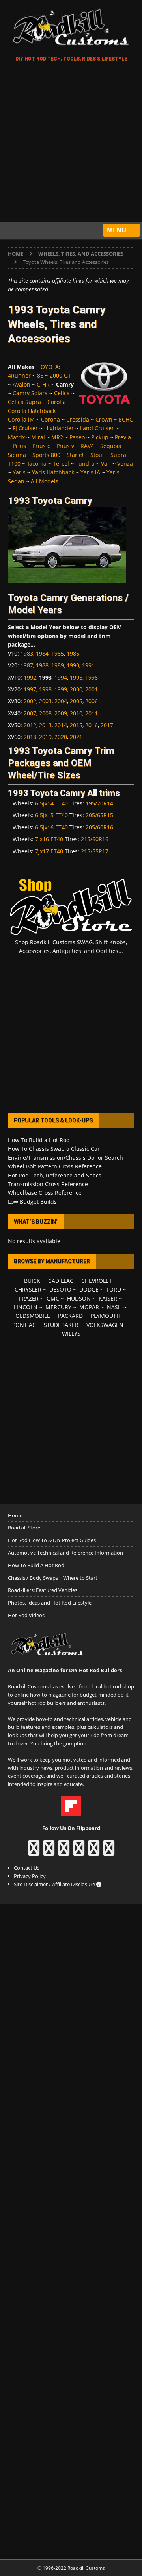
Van (106, 463)
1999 (61, 689)
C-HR (43, 384)
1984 (42, 653)
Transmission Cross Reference (48, 1184)
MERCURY (58, 1307)
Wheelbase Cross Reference (45, 1193)
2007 (30, 713)
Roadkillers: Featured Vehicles (43, 1590)
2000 (76, 689)
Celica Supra (24, 402)
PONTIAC (24, 1325)
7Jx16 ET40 (49, 839)
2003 (45, 701)
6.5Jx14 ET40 (51, 803)
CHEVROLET (97, 1281)
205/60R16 (99, 827)
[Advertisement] (71, 143)
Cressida (78, 419)
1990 (73, 665)
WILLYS (71, 1333)
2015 (76, 725)
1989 (58, 665)
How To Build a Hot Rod (39, 1140)
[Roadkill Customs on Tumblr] (79, 1852)
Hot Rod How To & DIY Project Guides (52, 1540)
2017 (107, 725)
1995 (76, 677)
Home (15, 1515)
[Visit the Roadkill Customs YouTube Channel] (109, 1852)
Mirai (38, 437)
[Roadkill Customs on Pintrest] (64, 1852)
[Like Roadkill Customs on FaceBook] (34, 1852)
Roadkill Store (24, 1528)
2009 (61, 713)
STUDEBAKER (61, 1325)
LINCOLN (26, 1307)
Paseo (77, 437)
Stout (97, 455)
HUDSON (79, 1298)
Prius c (41, 446)
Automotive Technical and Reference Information (65, 1553)
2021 (76, 737)
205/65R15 (99, 815)
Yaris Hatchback (53, 472)
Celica (62, 393)
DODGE (89, 1289)
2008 (45, 713)
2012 (30, 725)
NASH (114, 1307)
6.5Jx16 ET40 (51, 827)
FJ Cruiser (25, 428)
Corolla (57, 402)
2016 (92, 725)
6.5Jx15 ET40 (51, 815)
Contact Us (27, 1868)
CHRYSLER (28, 1289)
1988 (42, 665)
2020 (61, 737)
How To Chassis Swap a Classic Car (54, 1149)
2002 (30, 701)
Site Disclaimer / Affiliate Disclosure (55, 1884)
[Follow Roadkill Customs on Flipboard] (71, 1811)
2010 (76, 713)
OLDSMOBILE (33, 1316)
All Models (45, 481)
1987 (27, 665)
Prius (19, 446)
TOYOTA (48, 367)
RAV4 (87, 446)
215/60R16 (95, 839)
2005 (76, 701)
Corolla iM (21, 419)
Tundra (85, 463)
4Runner (19, 375)
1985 (58, 653)
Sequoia (111, 446)
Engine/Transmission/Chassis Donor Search (65, 1158)
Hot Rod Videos (26, 1615)
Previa (123, 437)
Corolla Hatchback (32, 411)
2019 (45, 737)
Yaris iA (90, 472)
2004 (61, 701)
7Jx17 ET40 (49, 851)
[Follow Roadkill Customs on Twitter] (94, 1852)
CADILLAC (61, 1281)
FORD (114, 1289)
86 (40, 375)
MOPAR (89, 1307)
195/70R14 (99, 803)
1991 (88, 665)
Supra (118, 455)
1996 (92, 677)
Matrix (16, 437)
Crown (104, 419)
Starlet (75, 455)
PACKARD (70, 1316)
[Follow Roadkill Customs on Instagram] (49, 1852)
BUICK (32, 1281)
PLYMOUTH (106, 1316)
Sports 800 (46, 455)
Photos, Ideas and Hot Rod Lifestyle (50, 1603)
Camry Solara (30, 393)
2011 (92, 713)
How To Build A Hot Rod (36, 1565)
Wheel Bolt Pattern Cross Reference (55, 1166)
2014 (61, 725)
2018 (30, 737)
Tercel (61, 463)
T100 (14, 463)
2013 (45, 725)
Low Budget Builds (32, 1202)
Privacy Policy (30, 1876)
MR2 (57, 437)
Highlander (59, 428)
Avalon (21, 384)
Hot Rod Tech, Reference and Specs (55, 1175)
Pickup (100, 437)
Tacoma (37, 463)
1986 (73, 653)
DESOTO (60, 1289)
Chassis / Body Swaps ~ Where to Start (53, 1578)
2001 (92, 689)
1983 (27, 653)
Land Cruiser (97, 428)
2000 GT (60, 375)
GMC (53, 1298)
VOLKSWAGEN (105, 1325)
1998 (45, 689)
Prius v (65, 446)
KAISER (108, 1298)
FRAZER (29, 1298)
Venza (125, 463)
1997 (30, 689)
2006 (92, 701)
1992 (30, 677)
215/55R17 (95, 851)
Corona (50, 419)
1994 (61, 677)
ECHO (126, 419)
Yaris (19, 472)
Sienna (17, 455)
